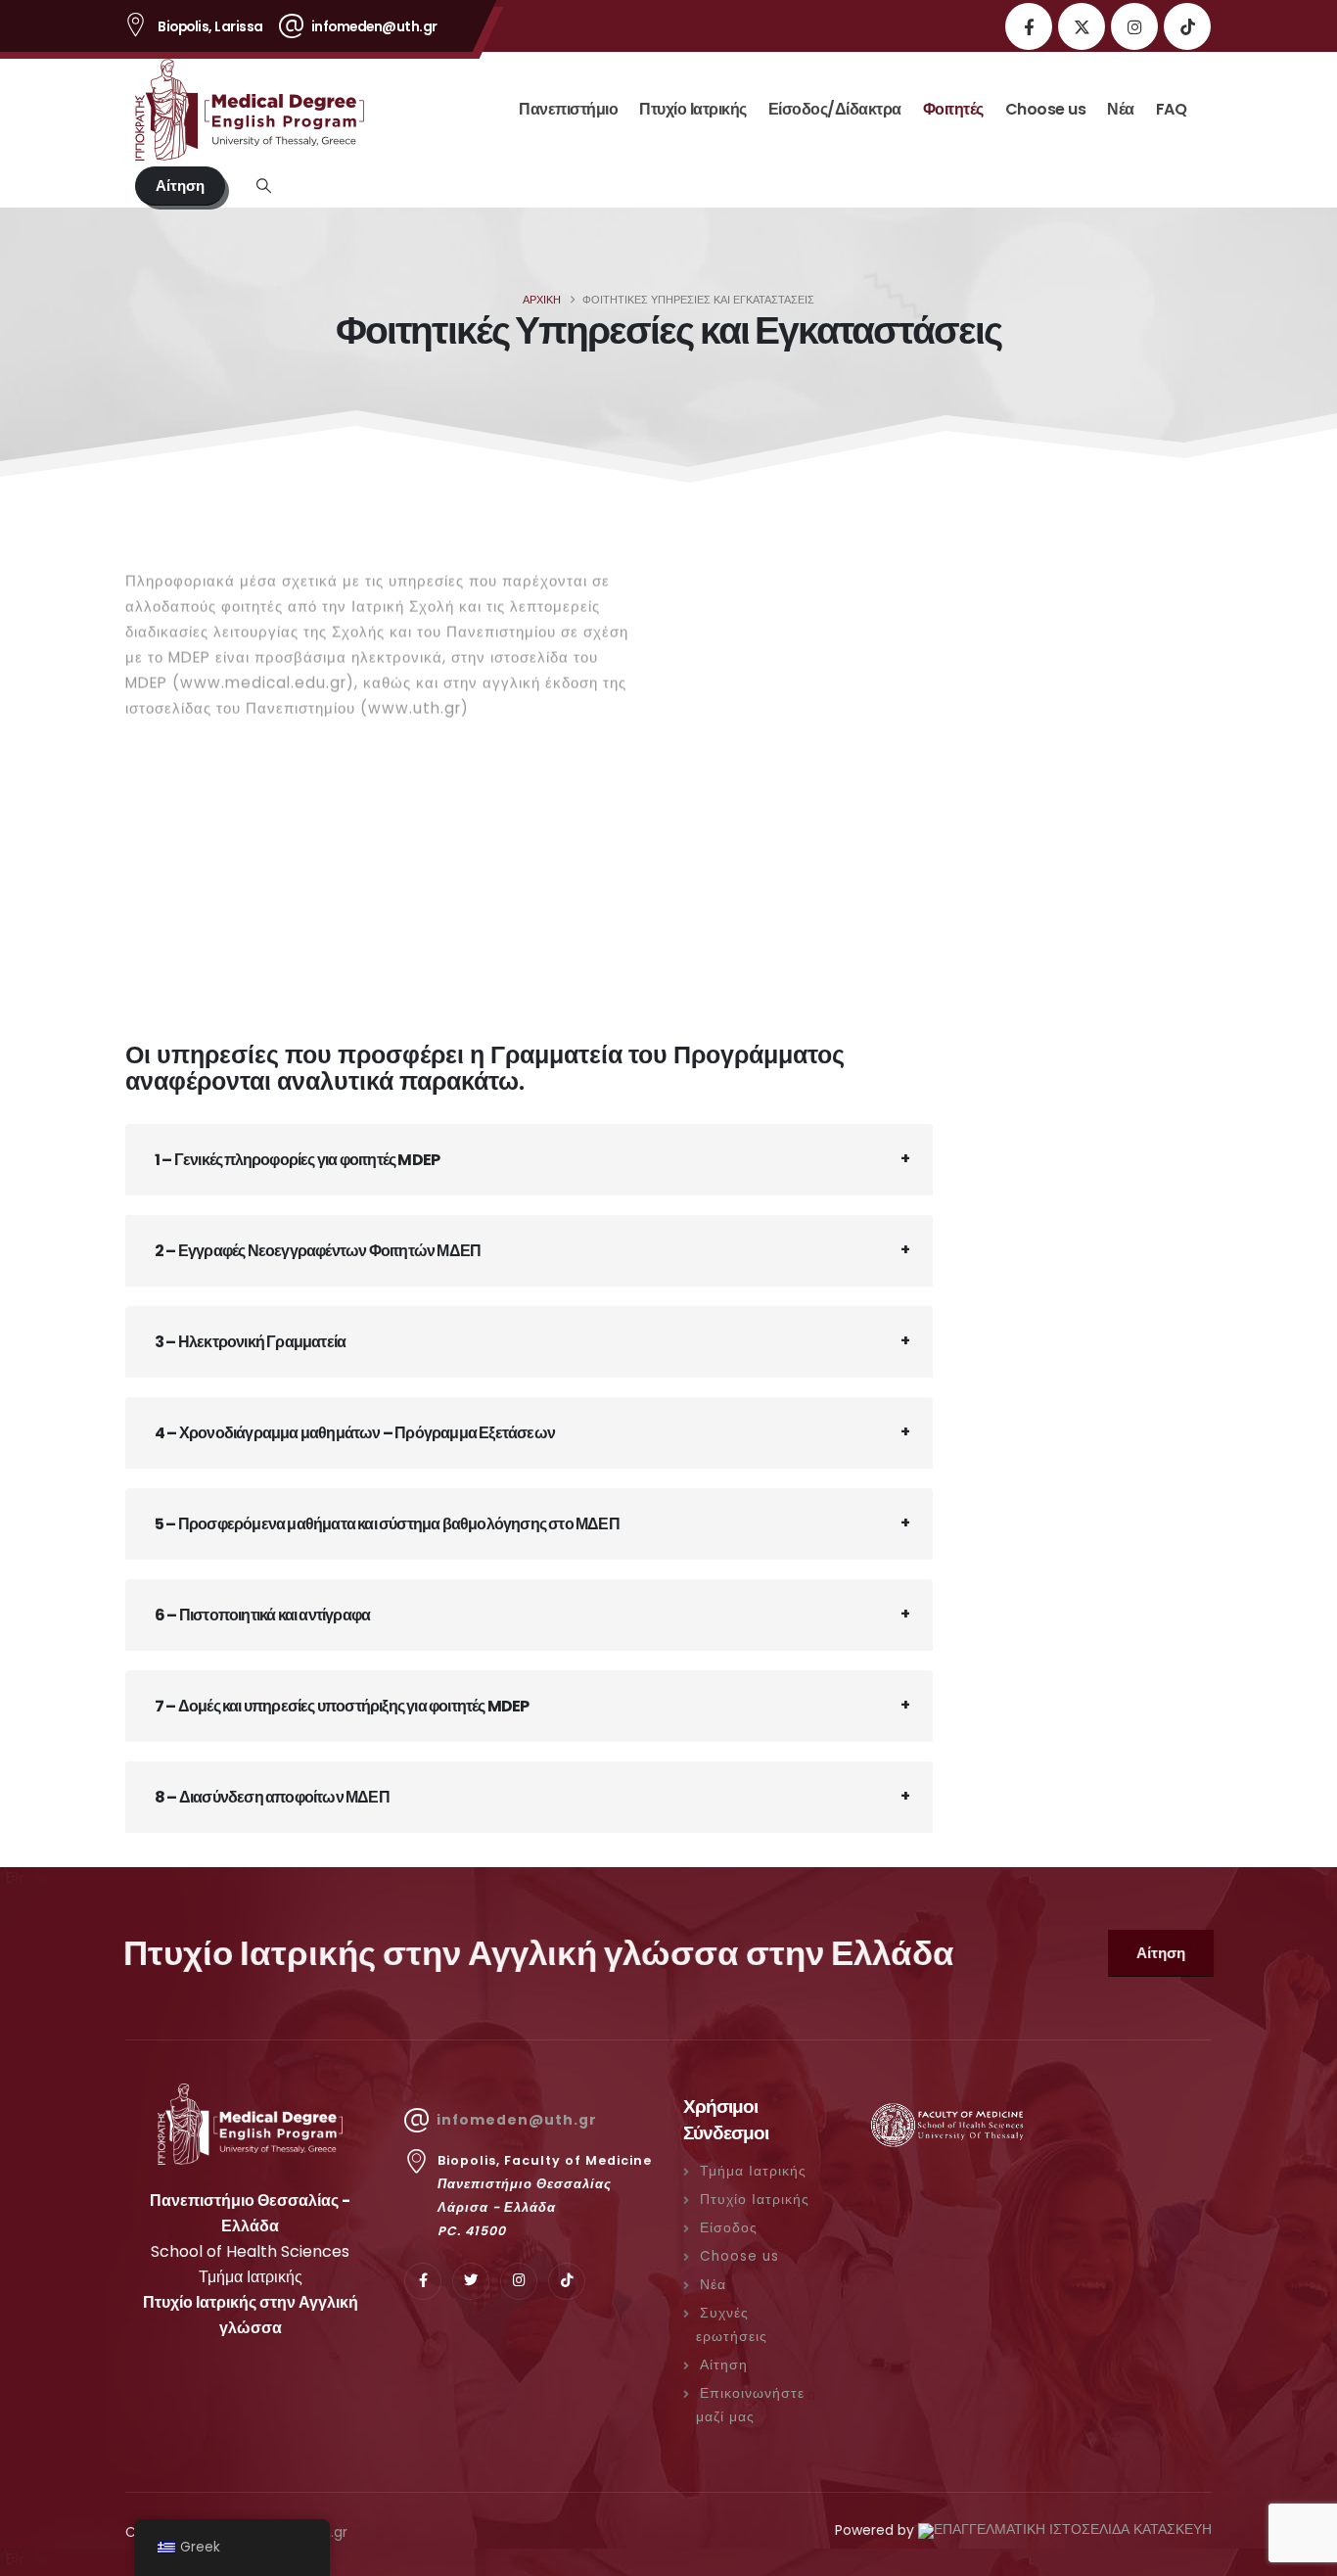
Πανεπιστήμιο (568, 109)
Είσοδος (729, 2228)
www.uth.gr (415, 694)
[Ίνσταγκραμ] (1134, 26)
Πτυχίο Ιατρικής (693, 109)
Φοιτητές (953, 109)
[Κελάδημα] (471, 2281)
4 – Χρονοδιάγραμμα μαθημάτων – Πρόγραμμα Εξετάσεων (355, 1433)
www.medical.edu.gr (263, 668)
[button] (263, 186)
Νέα (1121, 109)
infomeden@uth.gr (517, 2120)
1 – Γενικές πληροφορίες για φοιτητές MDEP (297, 1160)
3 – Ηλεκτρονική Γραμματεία (250, 1342)
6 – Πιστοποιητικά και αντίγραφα (262, 1615)
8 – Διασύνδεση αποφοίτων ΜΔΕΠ (272, 1797)
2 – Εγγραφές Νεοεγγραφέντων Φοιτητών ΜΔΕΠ (318, 1251)
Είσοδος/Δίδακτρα (835, 109)
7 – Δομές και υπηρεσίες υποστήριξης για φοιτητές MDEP (342, 1706)
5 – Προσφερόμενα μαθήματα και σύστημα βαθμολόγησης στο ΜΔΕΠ (387, 1524)
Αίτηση (724, 2365)
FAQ (1172, 109)
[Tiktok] (1187, 26)
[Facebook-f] (423, 2281)
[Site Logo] (257, 110)
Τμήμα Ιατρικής (753, 2171)
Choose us (1046, 109)
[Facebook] (1029, 26)
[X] (1082, 26)
